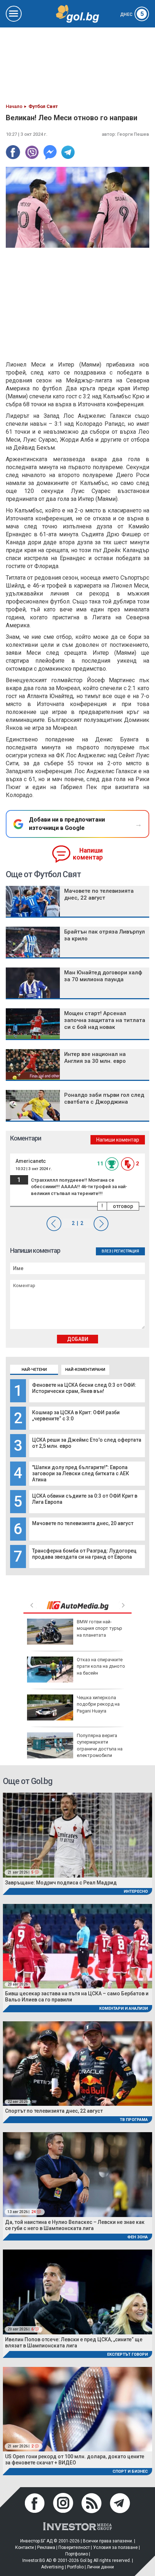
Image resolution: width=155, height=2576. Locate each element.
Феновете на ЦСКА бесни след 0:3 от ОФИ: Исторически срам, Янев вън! (84, 1388)
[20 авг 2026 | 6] (77, 2292)
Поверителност (74, 2547)
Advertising (52, 2567)
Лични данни (100, 2567)
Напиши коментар (88, 854)
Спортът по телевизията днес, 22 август (54, 2111)
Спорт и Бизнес (130, 2471)
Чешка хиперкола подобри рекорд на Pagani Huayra (98, 1704)
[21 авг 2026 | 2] (77, 2409)
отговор (123, 1206)
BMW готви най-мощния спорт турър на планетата (99, 1628)
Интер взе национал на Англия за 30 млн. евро (95, 1058)
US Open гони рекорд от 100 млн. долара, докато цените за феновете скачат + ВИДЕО (75, 2460)
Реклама (46, 2547)
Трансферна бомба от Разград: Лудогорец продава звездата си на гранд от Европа (84, 1554)
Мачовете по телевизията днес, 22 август (99, 894)
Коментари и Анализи (123, 2008)
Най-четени (34, 1370)
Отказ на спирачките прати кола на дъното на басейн (101, 1666)
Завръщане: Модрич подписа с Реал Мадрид (61, 1883)
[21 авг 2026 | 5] (77, 1835)
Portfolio (75, 2567)
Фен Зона (138, 2237)
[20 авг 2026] (77, 1946)
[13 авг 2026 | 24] (77, 2174)
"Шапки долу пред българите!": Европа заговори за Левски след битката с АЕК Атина (81, 1473)
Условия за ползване (115, 2547)
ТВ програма (134, 2120)
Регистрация (127, 1251)
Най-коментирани (85, 1370)
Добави (78, 1339)
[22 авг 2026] (77, 2063)
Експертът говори (127, 2354)
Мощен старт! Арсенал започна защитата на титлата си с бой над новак (105, 1020)
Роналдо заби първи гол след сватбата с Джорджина (104, 1098)
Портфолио (77, 2554)
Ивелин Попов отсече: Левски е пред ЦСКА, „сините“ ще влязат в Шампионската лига (74, 2343)
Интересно (136, 1891)
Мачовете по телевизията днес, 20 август (83, 1523)
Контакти (25, 2547)
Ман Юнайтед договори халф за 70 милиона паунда (103, 976)
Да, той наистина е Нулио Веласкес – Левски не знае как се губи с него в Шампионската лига (75, 2225)
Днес (132, 14)
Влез (107, 1251)
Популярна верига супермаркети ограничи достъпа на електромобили (100, 1745)
